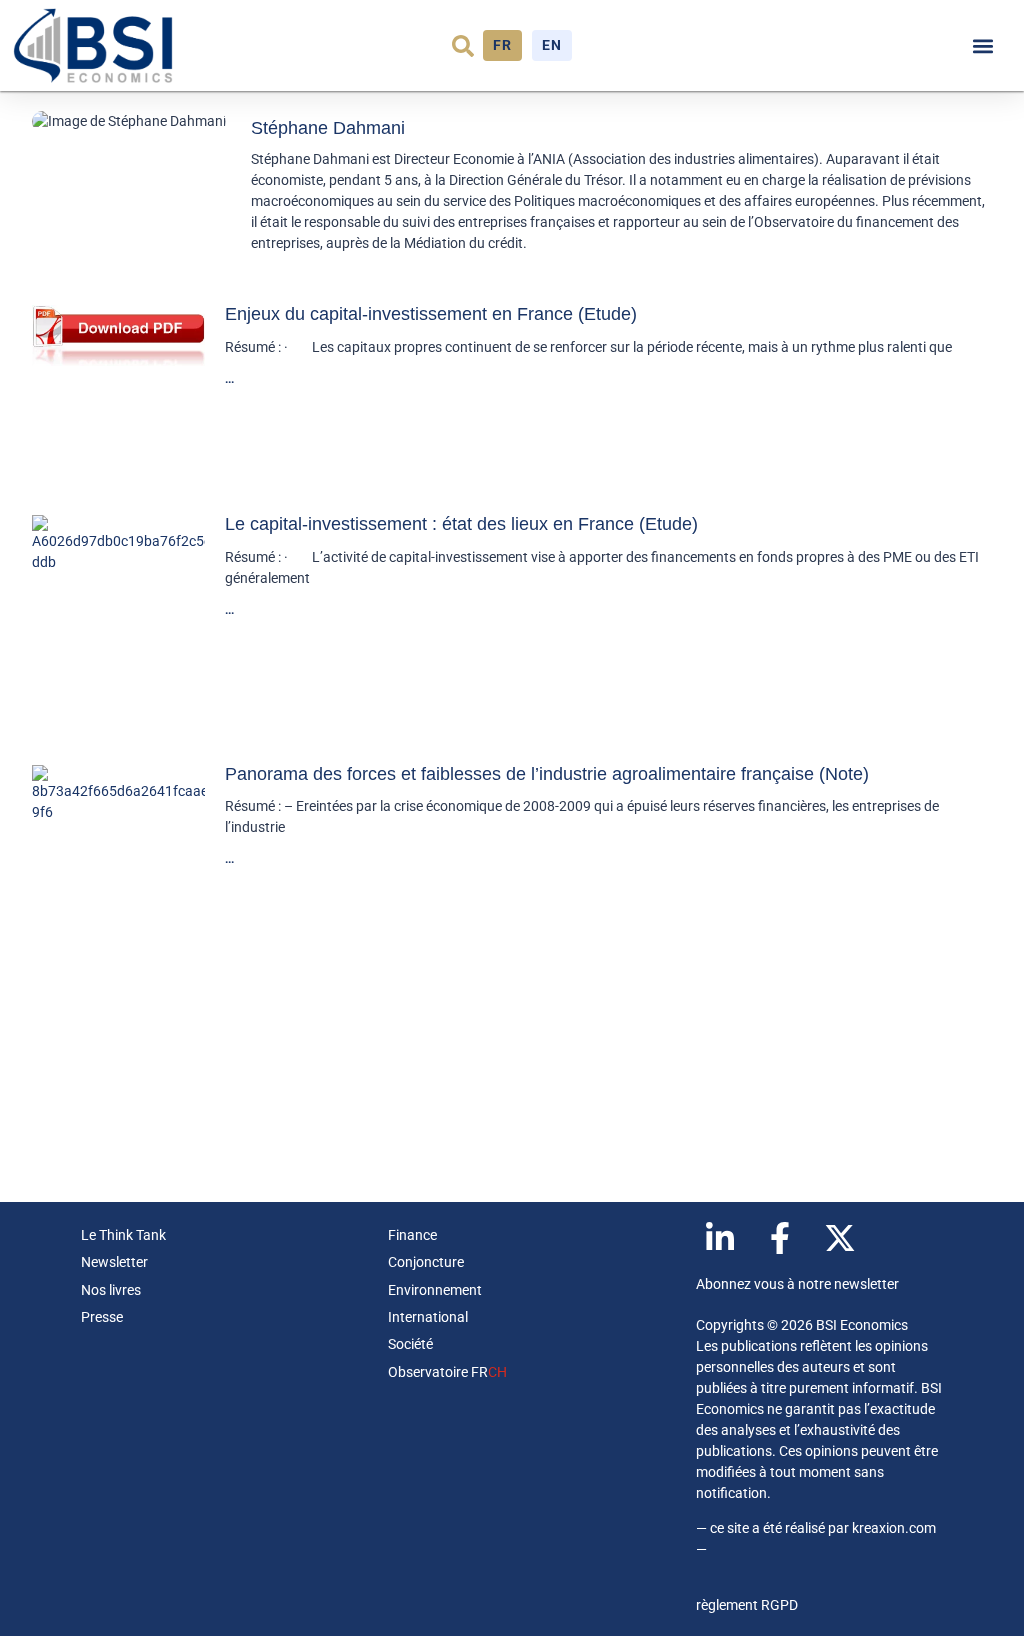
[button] (463, 46)
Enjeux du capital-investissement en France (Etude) (431, 314)
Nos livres (111, 1290)
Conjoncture (426, 1262)
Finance (412, 1235)
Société (410, 1344)
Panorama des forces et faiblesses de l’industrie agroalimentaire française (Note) (547, 774)
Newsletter (114, 1262)
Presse (102, 1317)
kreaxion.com (894, 1528)
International (428, 1317)
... (229, 379)
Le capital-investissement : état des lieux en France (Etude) (461, 524)
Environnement (435, 1290)
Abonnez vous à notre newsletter (797, 1284)
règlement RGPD (747, 1605)
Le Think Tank (123, 1235)
